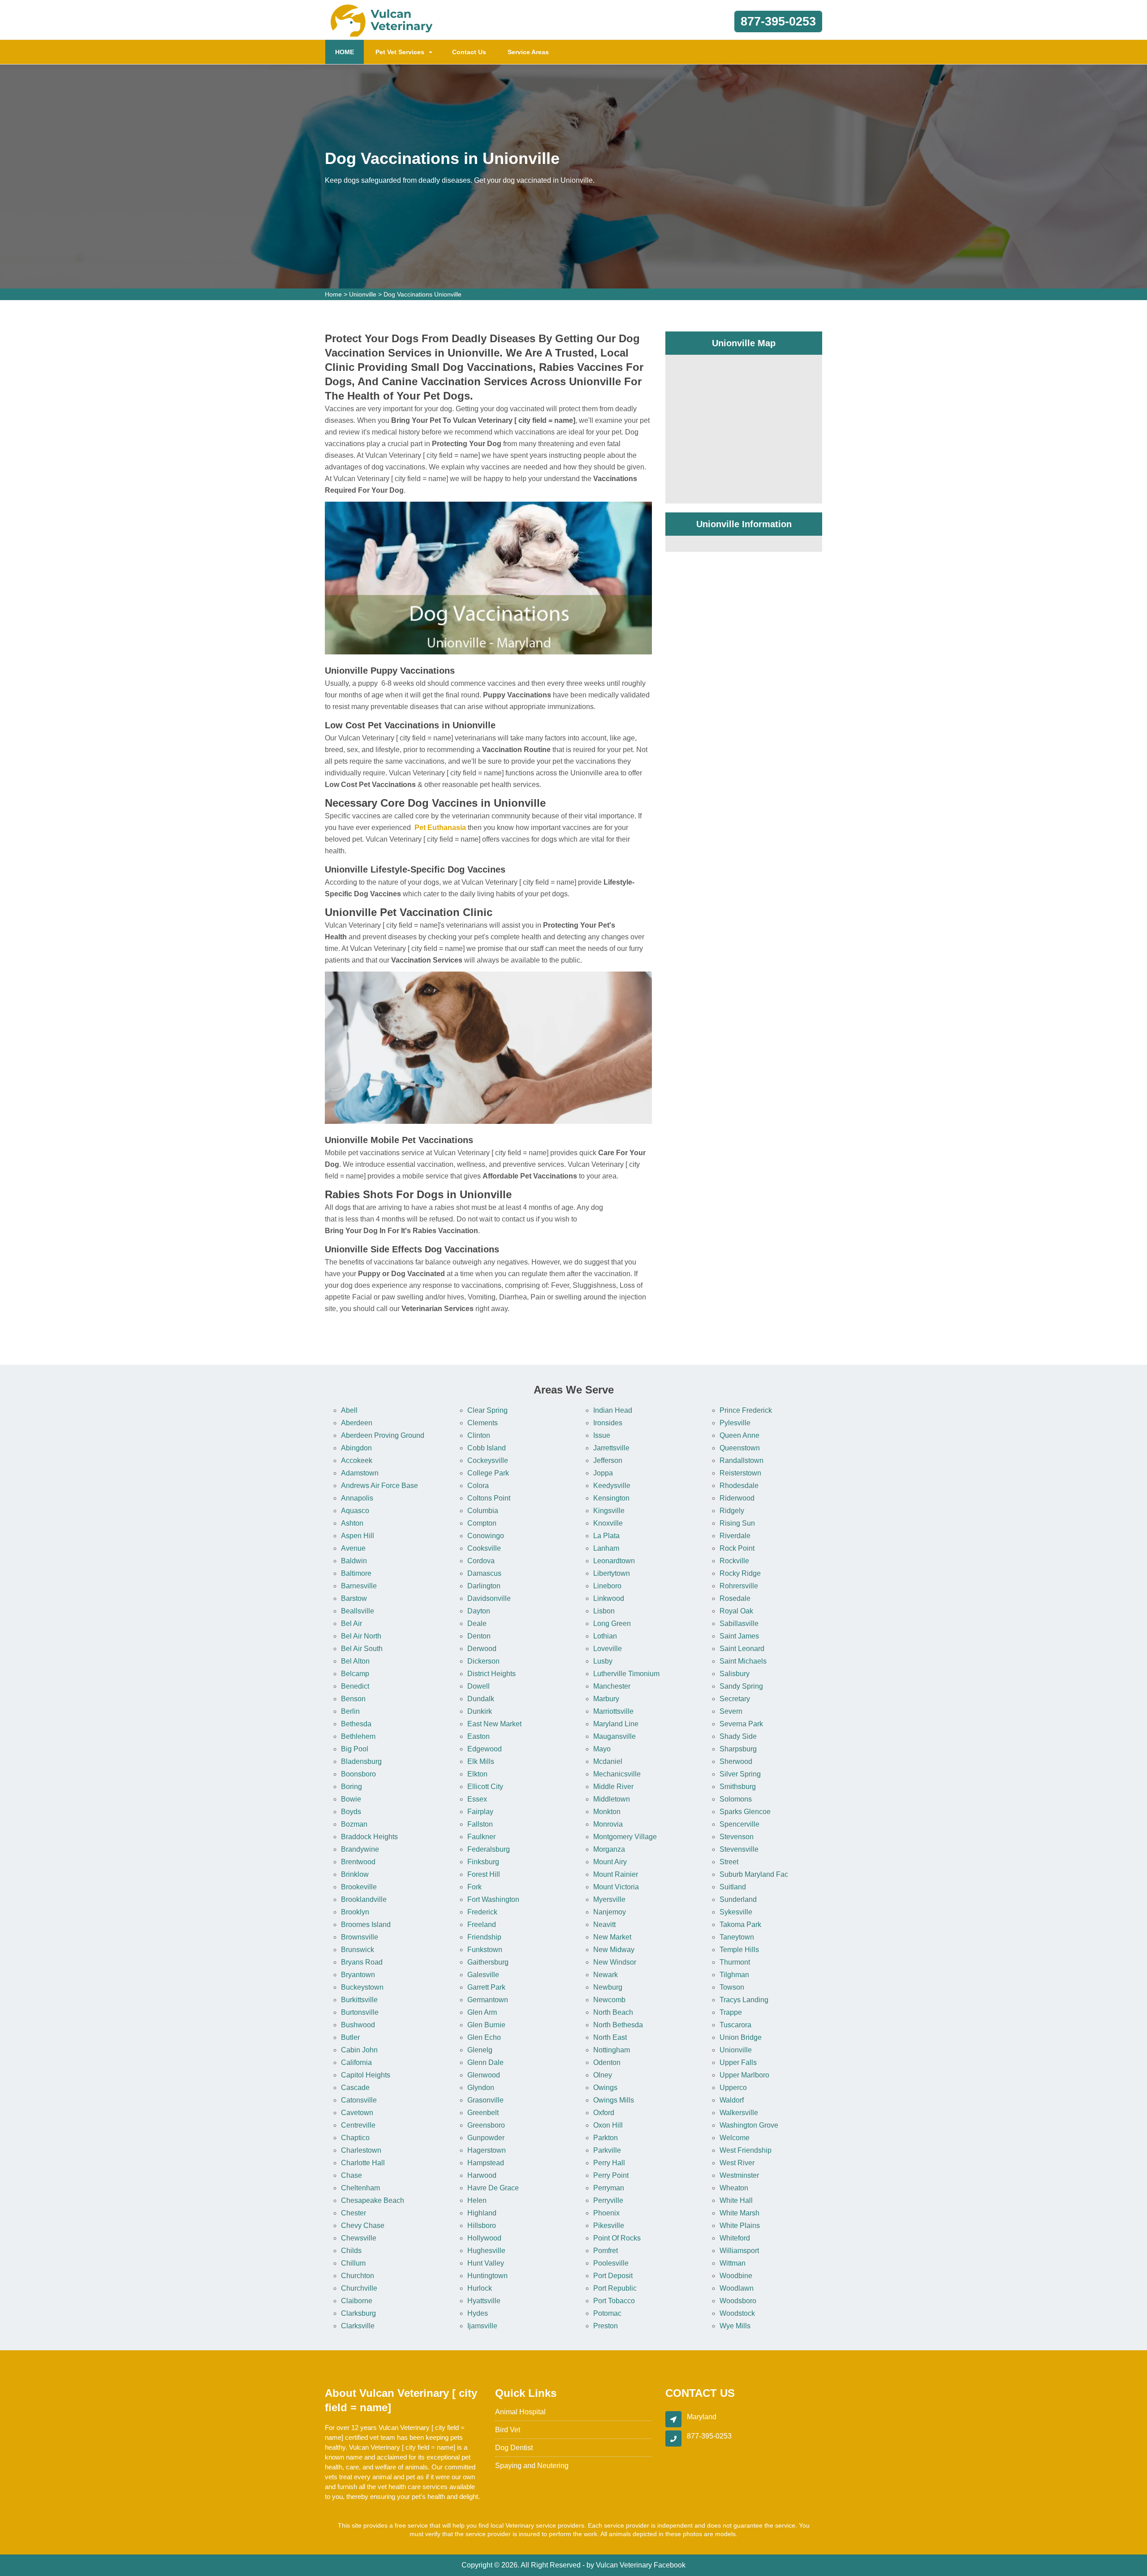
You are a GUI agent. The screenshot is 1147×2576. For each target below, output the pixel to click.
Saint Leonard (742, 1649)
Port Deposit (613, 2276)
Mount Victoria (616, 1887)
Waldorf (732, 2100)
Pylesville (735, 1423)
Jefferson (608, 1460)
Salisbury (735, 1674)
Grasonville (485, 2100)
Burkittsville (359, 2000)
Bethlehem (358, 1736)
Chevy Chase (363, 2226)
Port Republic (615, 2288)
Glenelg (480, 2050)
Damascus (484, 1573)
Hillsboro (482, 2226)
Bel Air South (362, 1649)
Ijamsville (482, 2326)
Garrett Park (486, 1987)
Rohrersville (739, 1586)
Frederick (482, 1912)
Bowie (351, 1799)
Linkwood (609, 1598)
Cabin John (359, 2050)
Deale (477, 1623)
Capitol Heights (366, 2075)
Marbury (606, 1699)
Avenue (353, 1548)
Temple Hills (739, 1950)
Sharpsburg (738, 1749)
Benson (353, 1699)
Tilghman (734, 1975)
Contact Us (469, 52)
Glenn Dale (485, 2062)
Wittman (733, 2263)
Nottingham (612, 2050)
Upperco (733, 2088)
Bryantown (358, 1975)
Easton (479, 1736)
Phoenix (606, 2213)
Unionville (363, 294)
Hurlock (480, 2288)
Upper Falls (738, 2062)
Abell (349, 1410)
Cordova (481, 1561)
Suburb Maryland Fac (754, 1874)
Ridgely (732, 1511)
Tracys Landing (744, 2000)
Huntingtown (487, 2276)
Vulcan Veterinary (624, 2565)
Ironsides (608, 1423)
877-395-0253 (778, 22)
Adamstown (360, 1473)
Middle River (613, 1787)
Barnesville (359, 1586)
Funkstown (485, 1950)
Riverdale (735, 1536)
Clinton (479, 1435)
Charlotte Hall (363, 2163)
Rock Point (737, 1548)
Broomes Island (366, 1924)
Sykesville (736, 1912)
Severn (731, 1711)
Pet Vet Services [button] (400, 52)
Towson (732, 1987)
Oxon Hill (608, 2125)
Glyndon (481, 2088)
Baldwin (354, 1561)
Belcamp (355, 1674)
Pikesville (609, 2226)
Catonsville (359, 2100)
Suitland (733, 1887)
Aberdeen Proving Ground (383, 1435)
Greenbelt (483, 2113)
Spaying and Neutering (532, 2466)
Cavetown (357, 2113)
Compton (482, 1523)
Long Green (612, 1623)
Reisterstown (740, 1473)
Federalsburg (489, 1849)
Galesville (483, 1975)
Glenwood (484, 2075)
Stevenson (737, 1837)
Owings (605, 2088)
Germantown (488, 2000)
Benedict (355, 1686)
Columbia (483, 1511)
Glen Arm (482, 2012)
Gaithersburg (488, 1962)
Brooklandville (364, 1899)
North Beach (613, 2012)
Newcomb (609, 2000)
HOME (349, 52)
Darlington (484, 1586)
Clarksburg (358, 2313)
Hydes (478, 2313)
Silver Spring (740, 1774)
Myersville (609, 1899)
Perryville (608, 2200)
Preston (606, 2326)
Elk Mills (481, 1761)
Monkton (607, 1812)
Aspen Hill (358, 1536)
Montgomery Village (625, 1837)
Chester (354, 2213)
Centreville (358, 2125)
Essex (477, 1799)
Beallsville (358, 1611)
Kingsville (609, 1511)
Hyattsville (484, 2301)
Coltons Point (489, 1498)
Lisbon (604, 1611)
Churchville (359, 2288)
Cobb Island (487, 1448)
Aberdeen (357, 1423)
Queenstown (740, 1448)
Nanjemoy (610, 1912)
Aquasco (355, 1511)
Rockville (734, 1561)
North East (610, 2037)
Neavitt (604, 1924)
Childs (351, 2251)
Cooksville (484, 1548)
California (356, 2062)
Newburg (608, 1987)
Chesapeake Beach (373, 2200)
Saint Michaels (743, 1661)
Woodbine (736, 2276)
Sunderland (738, 1899)
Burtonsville (360, 2012)
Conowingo (486, 1536)
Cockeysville (488, 1460)
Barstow (354, 1598)
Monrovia (608, 1824)
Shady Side (738, 1736)
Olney (603, 2075)
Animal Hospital (520, 2412)
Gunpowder (486, 2138)
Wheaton (734, 2188)
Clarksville (358, 2326)
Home (333, 294)
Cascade (355, 2088)
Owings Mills (614, 2100)
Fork (474, 1887)
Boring (351, 1787)
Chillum (353, 2263)
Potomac (607, 2313)
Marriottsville (613, 1711)
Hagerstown (487, 2150)
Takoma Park (740, 1924)
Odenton (607, 2062)
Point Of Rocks (617, 2238)
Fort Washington (493, 1899)
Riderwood (737, 1498)
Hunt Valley (486, 2263)
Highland (482, 2213)
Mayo (602, 1749)
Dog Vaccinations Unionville (423, 294)
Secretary (735, 1699)
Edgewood (485, 1749)
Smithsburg (738, 1787)
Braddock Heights (369, 1837)
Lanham (606, 1548)
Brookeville (359, 1887)
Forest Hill (484, 1874)
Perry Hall (609, 2163)
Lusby (603, 1661)
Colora (478, 1486)
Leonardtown (614, 1561)
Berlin (350, 1711)
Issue (602, 1435)
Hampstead (486, 2163)
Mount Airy (610, 1862)
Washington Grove (749, 2125)
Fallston (480, 1824)
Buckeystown (362, 1987)
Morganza (609, 1849)
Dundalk (481, 1699)
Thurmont (735, 1962)
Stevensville (739, 1849)
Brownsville (360, 1937)
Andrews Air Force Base (379, 1486)
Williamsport (739, 2251)
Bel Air (351, 1623)
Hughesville (486, 2251)
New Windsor (615, 1962)
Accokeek (357, 1460)
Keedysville (612, 1486)
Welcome (735, 2138)
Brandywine (360, 1849)
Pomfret (606, 2251)
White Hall (736, 2200)
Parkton (606, 2138)
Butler (350, 2037)
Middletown (612, 1799)
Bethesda (356, 1724)
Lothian (605, 1636)
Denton (479, 1636)
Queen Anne (740, 1435)
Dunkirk (480, 1711)
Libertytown (612, 1573)
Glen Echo (484, 2037)
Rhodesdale (739, 1486)
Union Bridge (741, 2037)
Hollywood (484, 2238)
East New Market (494, 1724)
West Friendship (746, 2150)
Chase (351, 2175)
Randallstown (742, 1460)
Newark (606, 1975)
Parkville (607, 2150)
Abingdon (356, 1448)
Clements (483, 1423)
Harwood (482, 2175)
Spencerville (740, 1824)
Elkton (477, 1774)
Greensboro (486, 2125)
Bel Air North (361, 1636)
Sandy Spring (741, 1686)
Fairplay (480, 1812)
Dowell (479, 1686)
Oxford (604, 2113)
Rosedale (735, 1598)
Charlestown (361, 2150)
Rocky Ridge (740, 1573)
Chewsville (359, 2238)
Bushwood (358, 2025)
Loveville (608, 1649)
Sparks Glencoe (745, 1812)
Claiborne (357, 2301)
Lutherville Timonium (626, 1674)
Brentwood (358, 1862)
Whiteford (735, 2238)
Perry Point (611, 2175)
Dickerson (483, 1661)
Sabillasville (739, 1623)
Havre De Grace (493, 2188)
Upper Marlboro (744, 2075)
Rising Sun (737, 1523)
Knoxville (608, 1523)
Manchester (612, 1686)
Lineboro (607, 1586)
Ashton (352, 1523)
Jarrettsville (611, 1448)
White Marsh (740, 2213)
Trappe (731, 2012)
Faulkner (481, 1837)
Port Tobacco (614, 2301)
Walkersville (739, 2113)
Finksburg (483, 1862)
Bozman (354, 1824)
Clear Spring (487, 1410)
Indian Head (613, 1410)
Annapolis (357, 1498)
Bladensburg (361, 1761)
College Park (488, 1473)
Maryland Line (616, 1724)
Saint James (739, 1636)
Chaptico (355, 2138)
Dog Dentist (514, 2448)
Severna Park (741, 1724)
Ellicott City (485, 1787)
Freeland (482, 1924)
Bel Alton (355, 1661)
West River (737, 2163)
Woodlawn (737, 2288)
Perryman (609, 2188)
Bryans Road (362, 1962)
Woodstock (737, 2313)
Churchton (358, 2276)
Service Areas (528, 52)
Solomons (736, 1799)
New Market (612, 1937)
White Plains (740, 2226)
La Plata (606, 1536)
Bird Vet (508, 2430)
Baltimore (356, 1573)
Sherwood (736, 1761)
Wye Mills (735, 2326)
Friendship (484, 1937)
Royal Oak (736, 1611)
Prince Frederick (746, 1410)
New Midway (614, 1950)
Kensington (611, 1498)
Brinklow (355, 1874)
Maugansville (614, 1736)
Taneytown (737, 1937)
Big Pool (355, 1749)
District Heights (492, 1674)
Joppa (603, 1473)
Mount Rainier (616, 1874)
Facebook (670, 2565)
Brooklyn (355, 1912)
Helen (477, 2200)
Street (729, 1862)
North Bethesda (618, 2025)
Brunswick (358, 1950)
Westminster (739, 2175)
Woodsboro (738, 2301)
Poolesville (611, 2263)
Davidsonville (489, 1598)
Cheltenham (360, 2188)
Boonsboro (358, 1774)
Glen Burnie (486, 2025)
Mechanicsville (617, 1774)
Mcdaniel (608, 1761)
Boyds (351, 1812)
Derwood (482, 1649)
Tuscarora (735, 2025)
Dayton (479, 1611)
